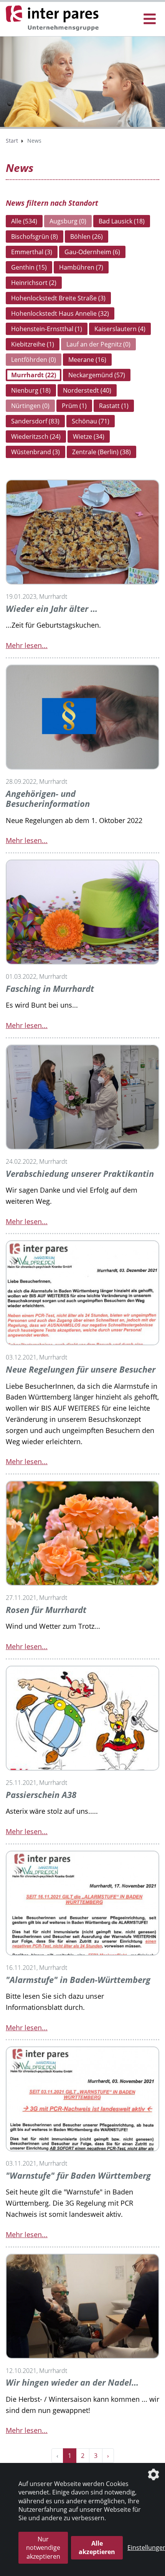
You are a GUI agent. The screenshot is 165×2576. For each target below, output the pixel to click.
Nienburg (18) (31, 390)
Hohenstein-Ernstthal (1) (47, 329)
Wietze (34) (89, 437)
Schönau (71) (91, 421)
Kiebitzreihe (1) (33, 344)
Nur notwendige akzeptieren (43, 2548)
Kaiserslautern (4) (120, 329)
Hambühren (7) (81, 267)
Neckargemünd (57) (97, 375)
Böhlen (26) (87, 237)
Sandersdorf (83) (35, 421)
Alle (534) (24, 221)
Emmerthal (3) (32, 252)
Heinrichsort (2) (34, 283)
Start (12, 141)
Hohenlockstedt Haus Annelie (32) (60, 313)
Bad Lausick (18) (122, 221)
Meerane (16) (87, 360)
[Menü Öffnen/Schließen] (150, 19)
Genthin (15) (29, 267)
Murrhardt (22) (34, 375)
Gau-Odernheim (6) (92, 252)
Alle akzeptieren (97, 2548)
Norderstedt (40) (87, 390)
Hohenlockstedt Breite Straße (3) (58, 298)
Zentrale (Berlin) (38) (101, 452)
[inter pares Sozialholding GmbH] (54, 18)
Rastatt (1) (114, 406)
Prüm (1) (74, 406)
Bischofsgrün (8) (35, 237)
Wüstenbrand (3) (35, 452)
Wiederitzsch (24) (36, 437)
